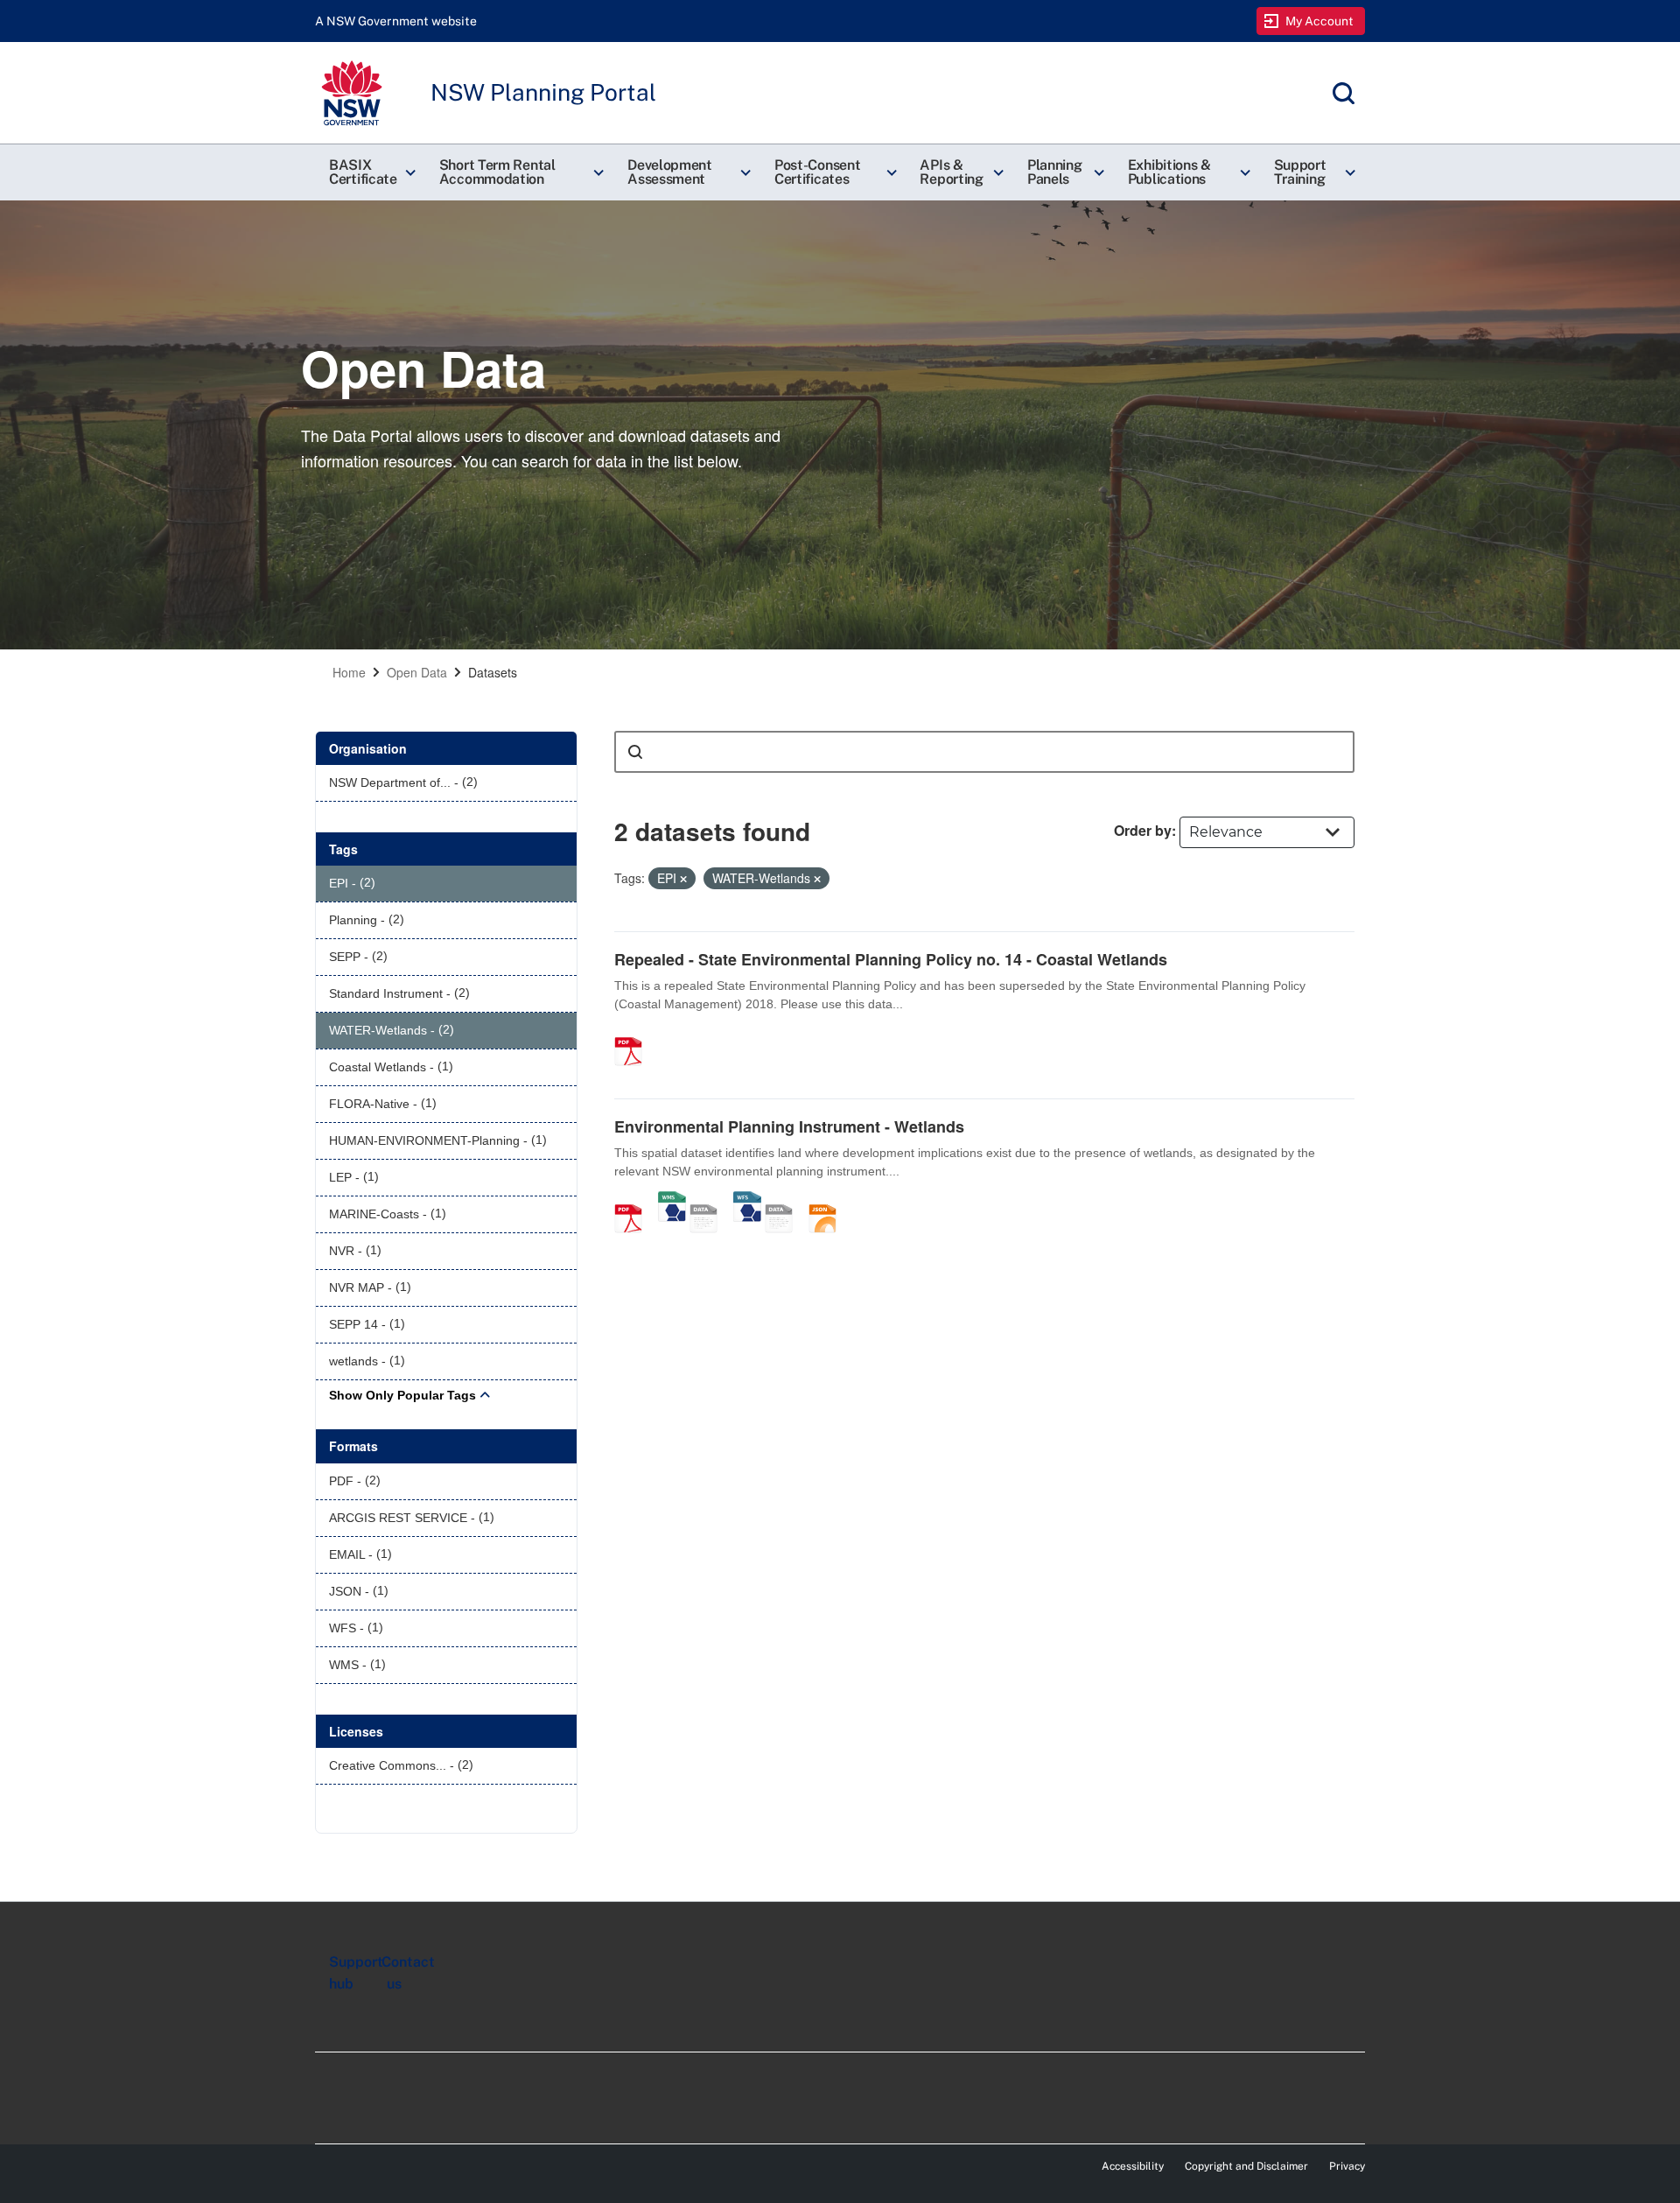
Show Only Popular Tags (402, 1395)
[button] (370, 172)
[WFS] (747, 1200)
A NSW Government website (396, 21)
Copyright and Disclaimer (1246, 2166)
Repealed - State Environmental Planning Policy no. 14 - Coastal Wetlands (891, 959)
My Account (1320, 21)
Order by (1143, 830)
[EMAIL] (785, 1200)
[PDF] (634, 1033)
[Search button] (635, 752)
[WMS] (672, 1200)
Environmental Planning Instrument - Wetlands (789, 1126)
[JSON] (829, 1200)
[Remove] (683, 879)
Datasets (493, 672)
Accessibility (1133, 2166)
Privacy (1347, 2166)
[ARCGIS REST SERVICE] (710, 1200)
